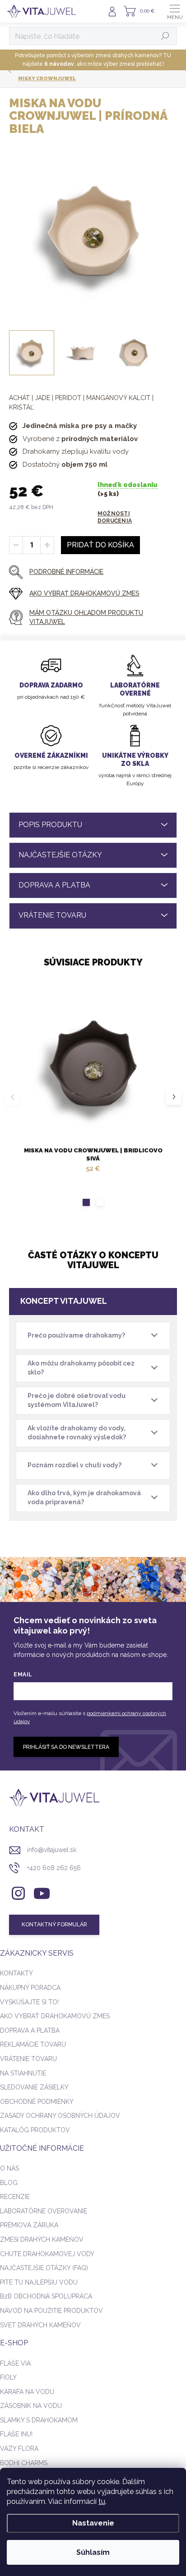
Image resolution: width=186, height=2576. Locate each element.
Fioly (8, 2377)
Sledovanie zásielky (34, 2087)
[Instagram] (17, 1891)
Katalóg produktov (35, 2130)
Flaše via (15, 2363)
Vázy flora (19, 2449)
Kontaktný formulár (54, 1925)
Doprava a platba (30, 2030)
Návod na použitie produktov (51, 2311)
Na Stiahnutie (23, 2073)
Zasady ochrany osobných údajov (60, 2116)
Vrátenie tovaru (28, 2059)
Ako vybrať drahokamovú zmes (55, 2016)
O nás (9, 2168)
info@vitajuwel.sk (52, 1850)
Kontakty (16, 1973)
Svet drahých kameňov (40, 2325)
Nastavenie (93, 2523)
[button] (86, 1202)
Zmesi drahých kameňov (42, 2239)
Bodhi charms (24, 2463)
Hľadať (165, 36)
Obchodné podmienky (37, 2102)
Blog (9, 2183)
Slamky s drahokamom (39, 2420)
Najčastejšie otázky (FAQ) (44, 2268)
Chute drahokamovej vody (47, 2254)
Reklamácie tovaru (33, 2044)
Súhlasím (93, 2552)
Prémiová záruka (29, 2225)
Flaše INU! (16, 2434)
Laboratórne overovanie (44, 2211)
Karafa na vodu (27, 2392)
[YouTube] (42, 1891)
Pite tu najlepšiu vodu (39, 2282)
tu (102, 2501)
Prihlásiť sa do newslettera (66, 1747)
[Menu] (175, 11)
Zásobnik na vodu (31, 2406)
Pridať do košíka (100, 545)
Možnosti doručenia (115, 517)
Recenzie (15, 2197)
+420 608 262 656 (54, 1868)
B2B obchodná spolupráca (46, 2296)
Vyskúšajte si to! (29, 2002)
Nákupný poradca (30, 1988)
